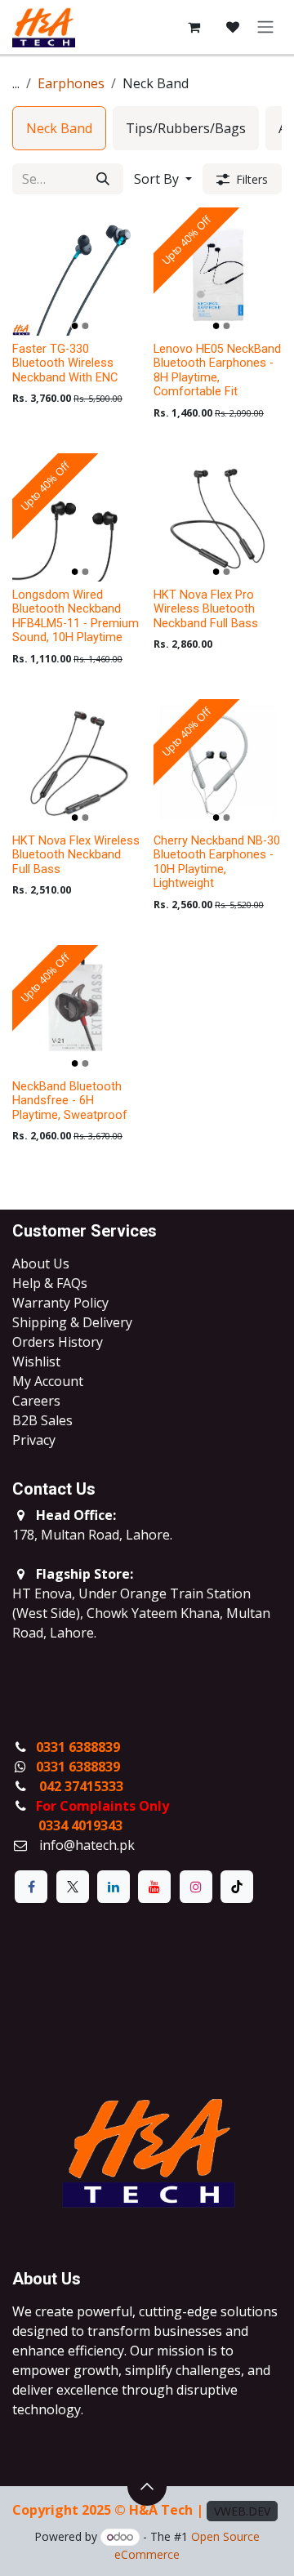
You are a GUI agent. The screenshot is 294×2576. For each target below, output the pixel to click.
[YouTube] (154, 1887)
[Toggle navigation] (265, 27)
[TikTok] (237, 1887)
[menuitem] (59, 128)
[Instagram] (196, 1887)
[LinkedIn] (114, 1887)
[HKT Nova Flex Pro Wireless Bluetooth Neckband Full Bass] (218, 517)
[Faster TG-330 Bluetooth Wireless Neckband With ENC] (76, 272)
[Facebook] (31, 1887)
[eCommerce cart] (194, 27)
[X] (73, 1887)
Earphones (71, 83)
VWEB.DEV (242, 2511)
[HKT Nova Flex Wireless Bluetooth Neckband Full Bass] (76, 763)
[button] (163, 179)
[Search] (103, 179)
